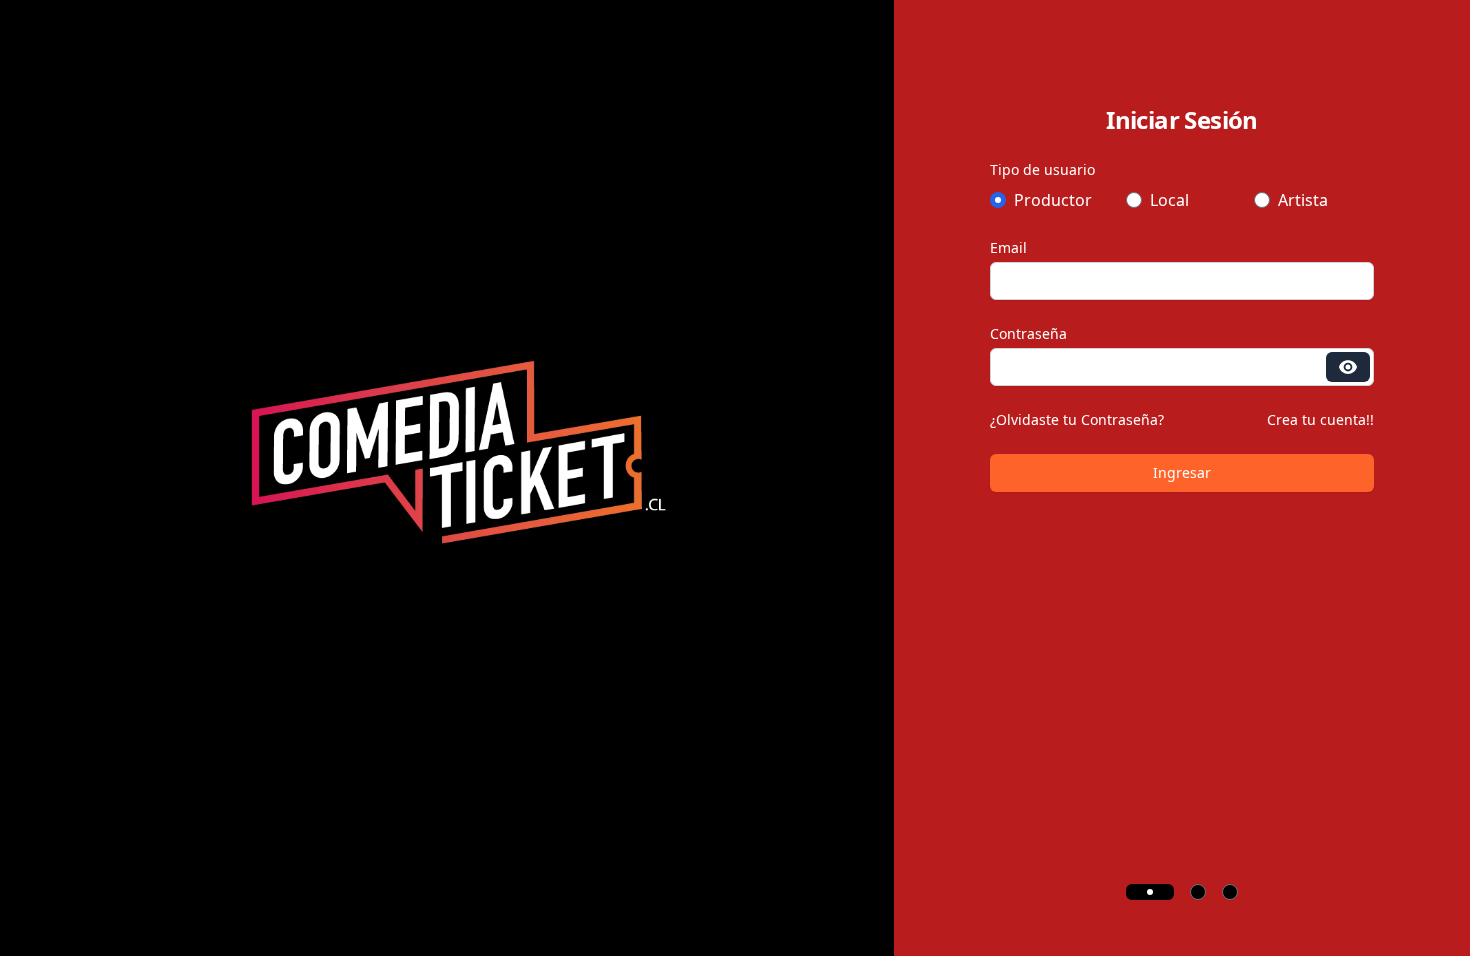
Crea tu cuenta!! (1320, 419)
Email (1008, 247)
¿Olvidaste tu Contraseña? (1077, 419)
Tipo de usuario (1042, 169)
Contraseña (1028, 333)
